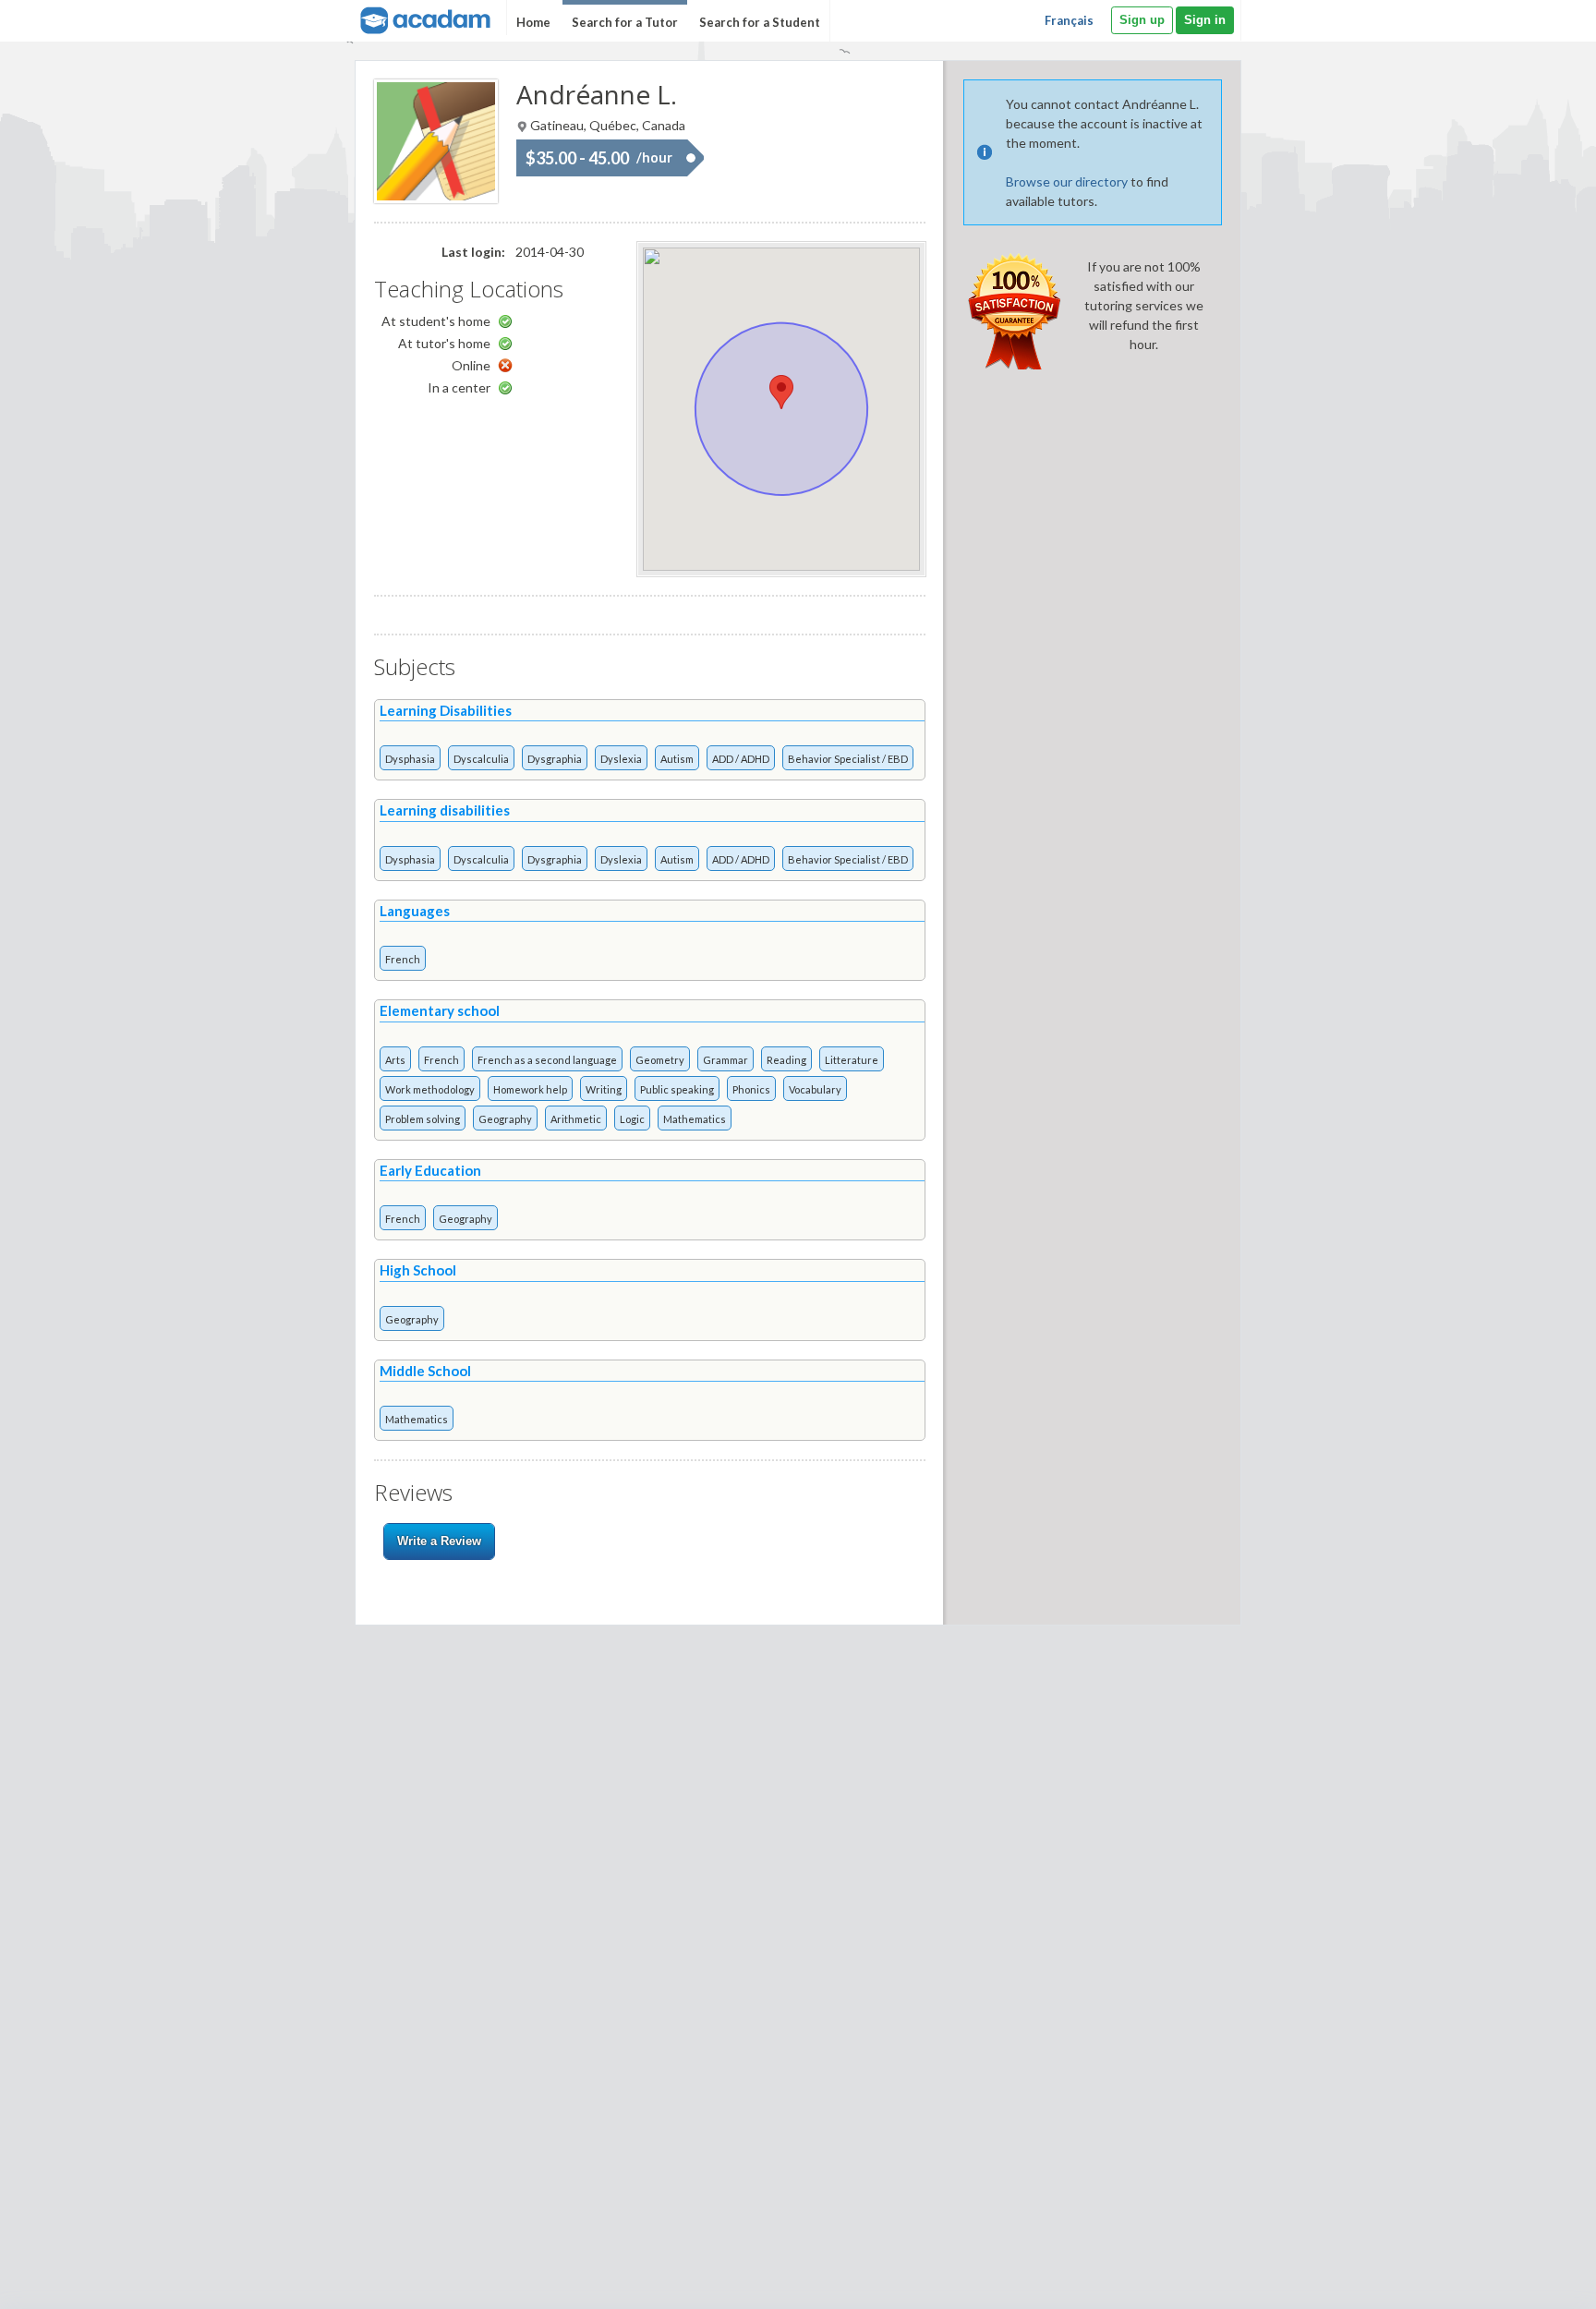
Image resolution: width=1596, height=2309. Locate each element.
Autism (677, 759)
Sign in (1205, 20)
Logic (632, 1119)
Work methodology (430, 1089)
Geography (505, 1119)
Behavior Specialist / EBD (848, 759)
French (403, 959)
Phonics (751, 1089)
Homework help (530, 1089)
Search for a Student (760, 22)
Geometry (660, 1060)
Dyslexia (621, 759)
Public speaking (677, 1089)
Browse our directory (1067, 181)
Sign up (1142, 20)
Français (1069, 20)
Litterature (852, 1060)
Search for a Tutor (625, 22)
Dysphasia (410, 759)
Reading (786, 1060)
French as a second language (547, 1060)
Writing (604, 1089)
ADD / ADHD (741, 759)
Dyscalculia (481, 759)
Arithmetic (576, 1119)
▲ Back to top (1535, 2279)
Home (533, 22)
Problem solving (423, 1119)
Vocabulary (815, 1089)
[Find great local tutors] (423, 18)
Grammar (725, 1060)
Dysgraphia (555, 759)
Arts (395, 1060)
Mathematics (695, 1119)
